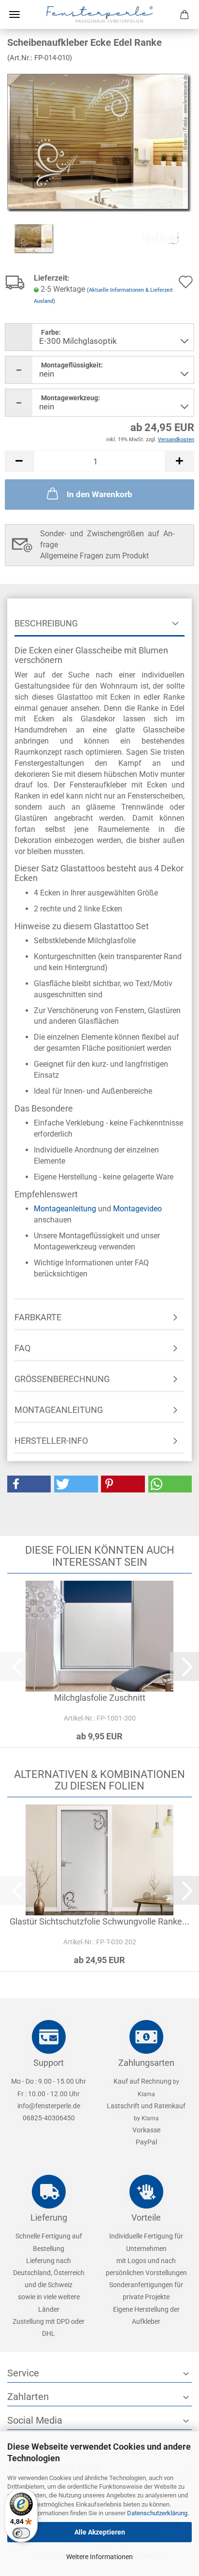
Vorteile (146, 2217)
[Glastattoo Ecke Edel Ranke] (99, 142)
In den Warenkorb (99, 494)
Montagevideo (137, 1209)
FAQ (22, 1348)
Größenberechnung (62, 1379)
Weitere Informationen (99, 2557)
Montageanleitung (65, 1209)
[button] (19, 461)
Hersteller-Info (51, 1441)
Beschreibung (46, 623)
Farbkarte (38, 1317)
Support (49, 2063)
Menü (14, 14)
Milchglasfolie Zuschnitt (100, 1698)
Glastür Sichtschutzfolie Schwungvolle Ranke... (99, 1921)
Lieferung (49, 2217)
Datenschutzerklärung (157, 2513)
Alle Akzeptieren (100, 2532)
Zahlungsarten (146, 2063)
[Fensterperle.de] (99, 14)
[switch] (21, 2533)
